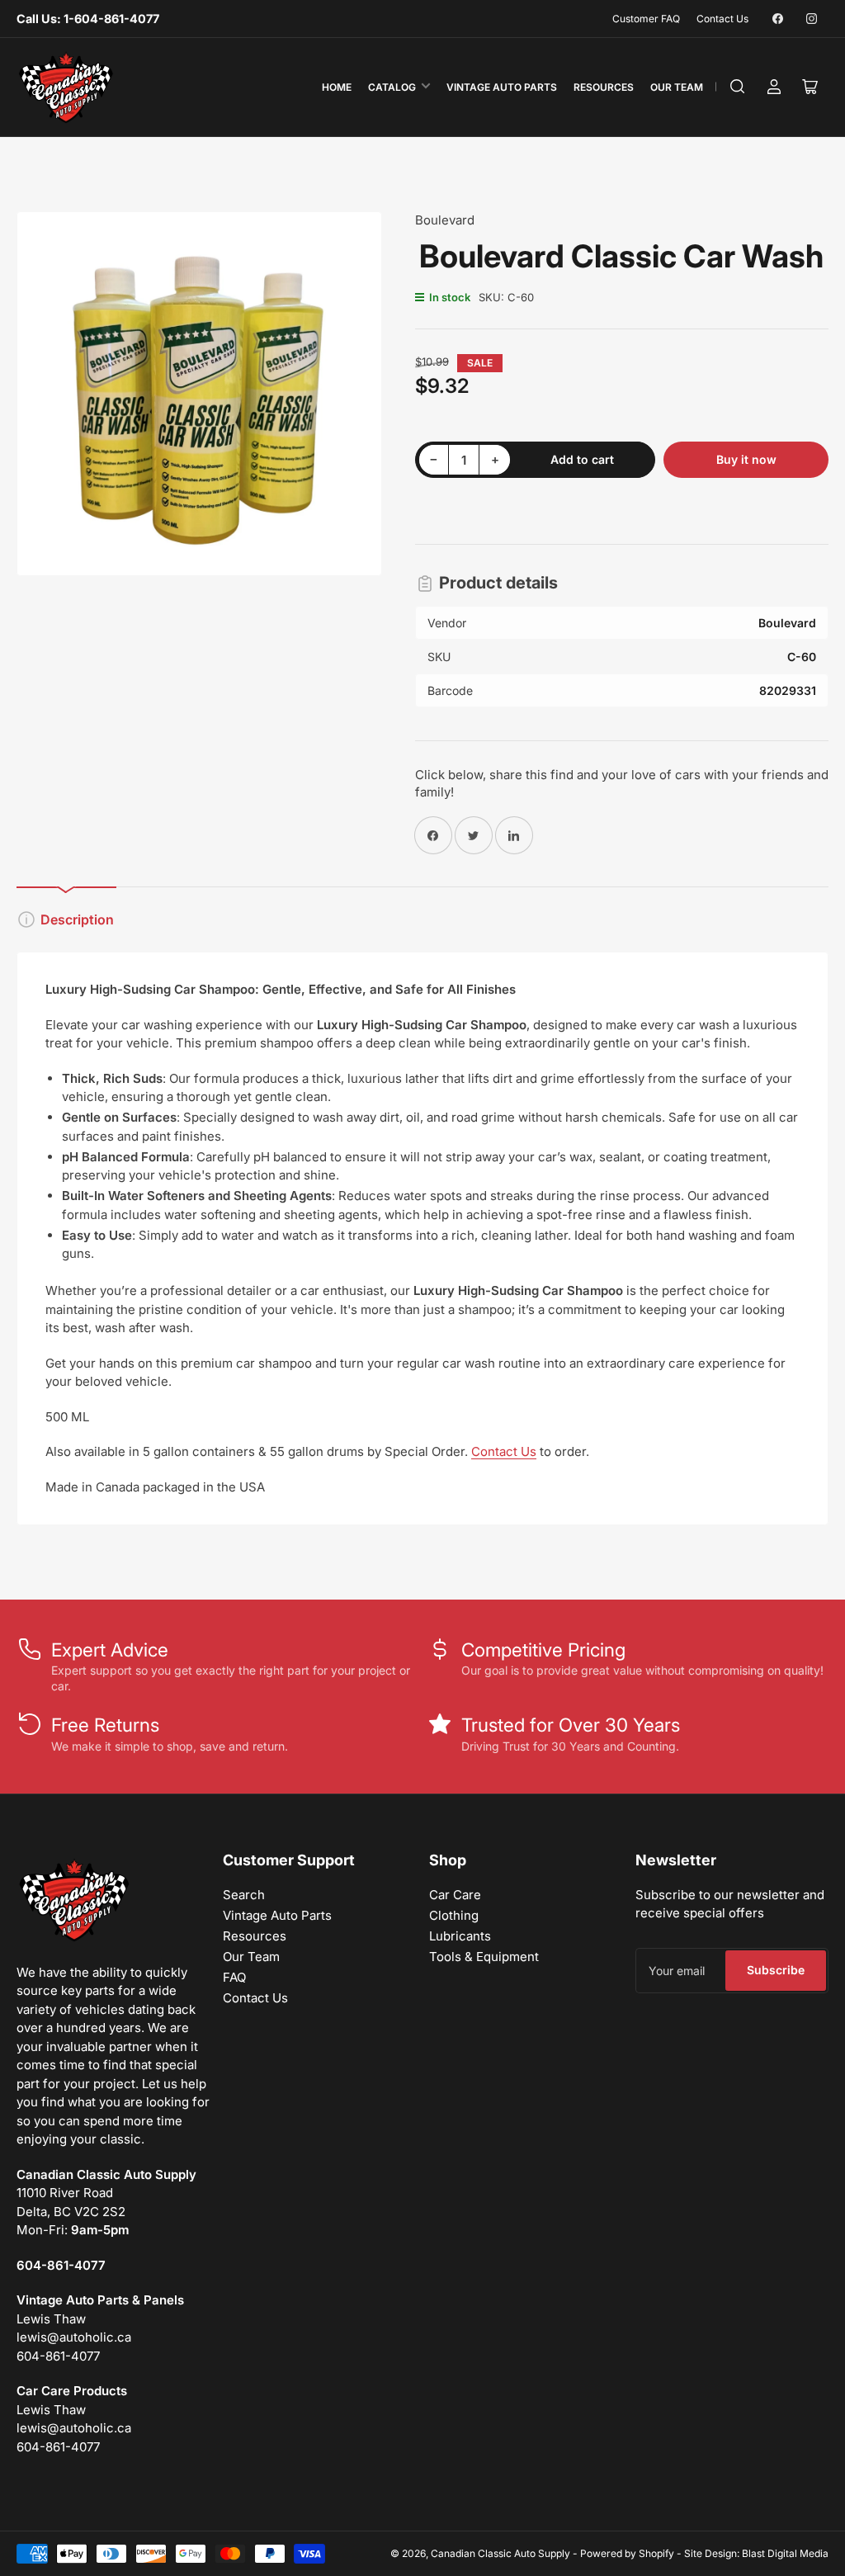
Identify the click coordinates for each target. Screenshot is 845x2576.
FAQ (234, 1977)
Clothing (454, 1915)
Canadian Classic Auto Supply (500, 2553)
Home (337, 87)
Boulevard (445, 220)
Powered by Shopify (627, 2553)
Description (77, 919)
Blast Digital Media (785, 2553)
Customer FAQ (646, 19)
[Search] (738, 87)
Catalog (392, 87)
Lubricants (460, 1936)
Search (244, 1895)
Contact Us (722, 19)
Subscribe (776, 1970)
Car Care (455, 1895)
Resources (604, 87)
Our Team (677, 87)
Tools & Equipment (484, 1957)
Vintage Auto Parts (502, 87)
